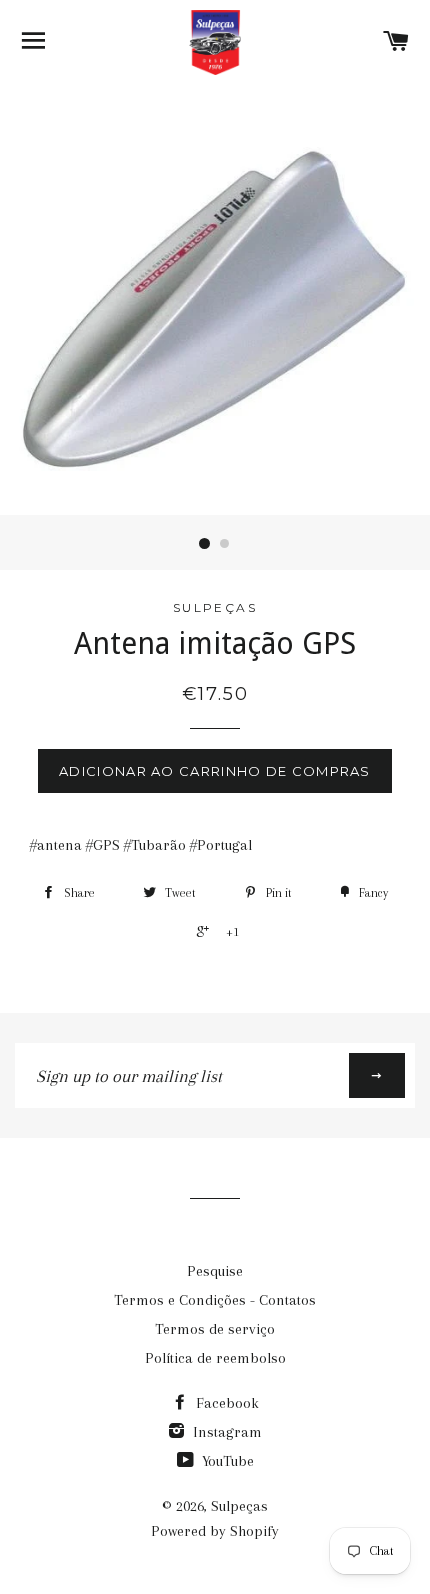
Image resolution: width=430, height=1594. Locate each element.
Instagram (225, 1432)
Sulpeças (239, 1506)
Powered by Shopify (215, 1531)
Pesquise (215, 1271)
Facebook (225, 1403)
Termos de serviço (215, 1329)
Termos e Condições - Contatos (215, 1300)
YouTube (226, 1461)
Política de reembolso (215, 1358)
